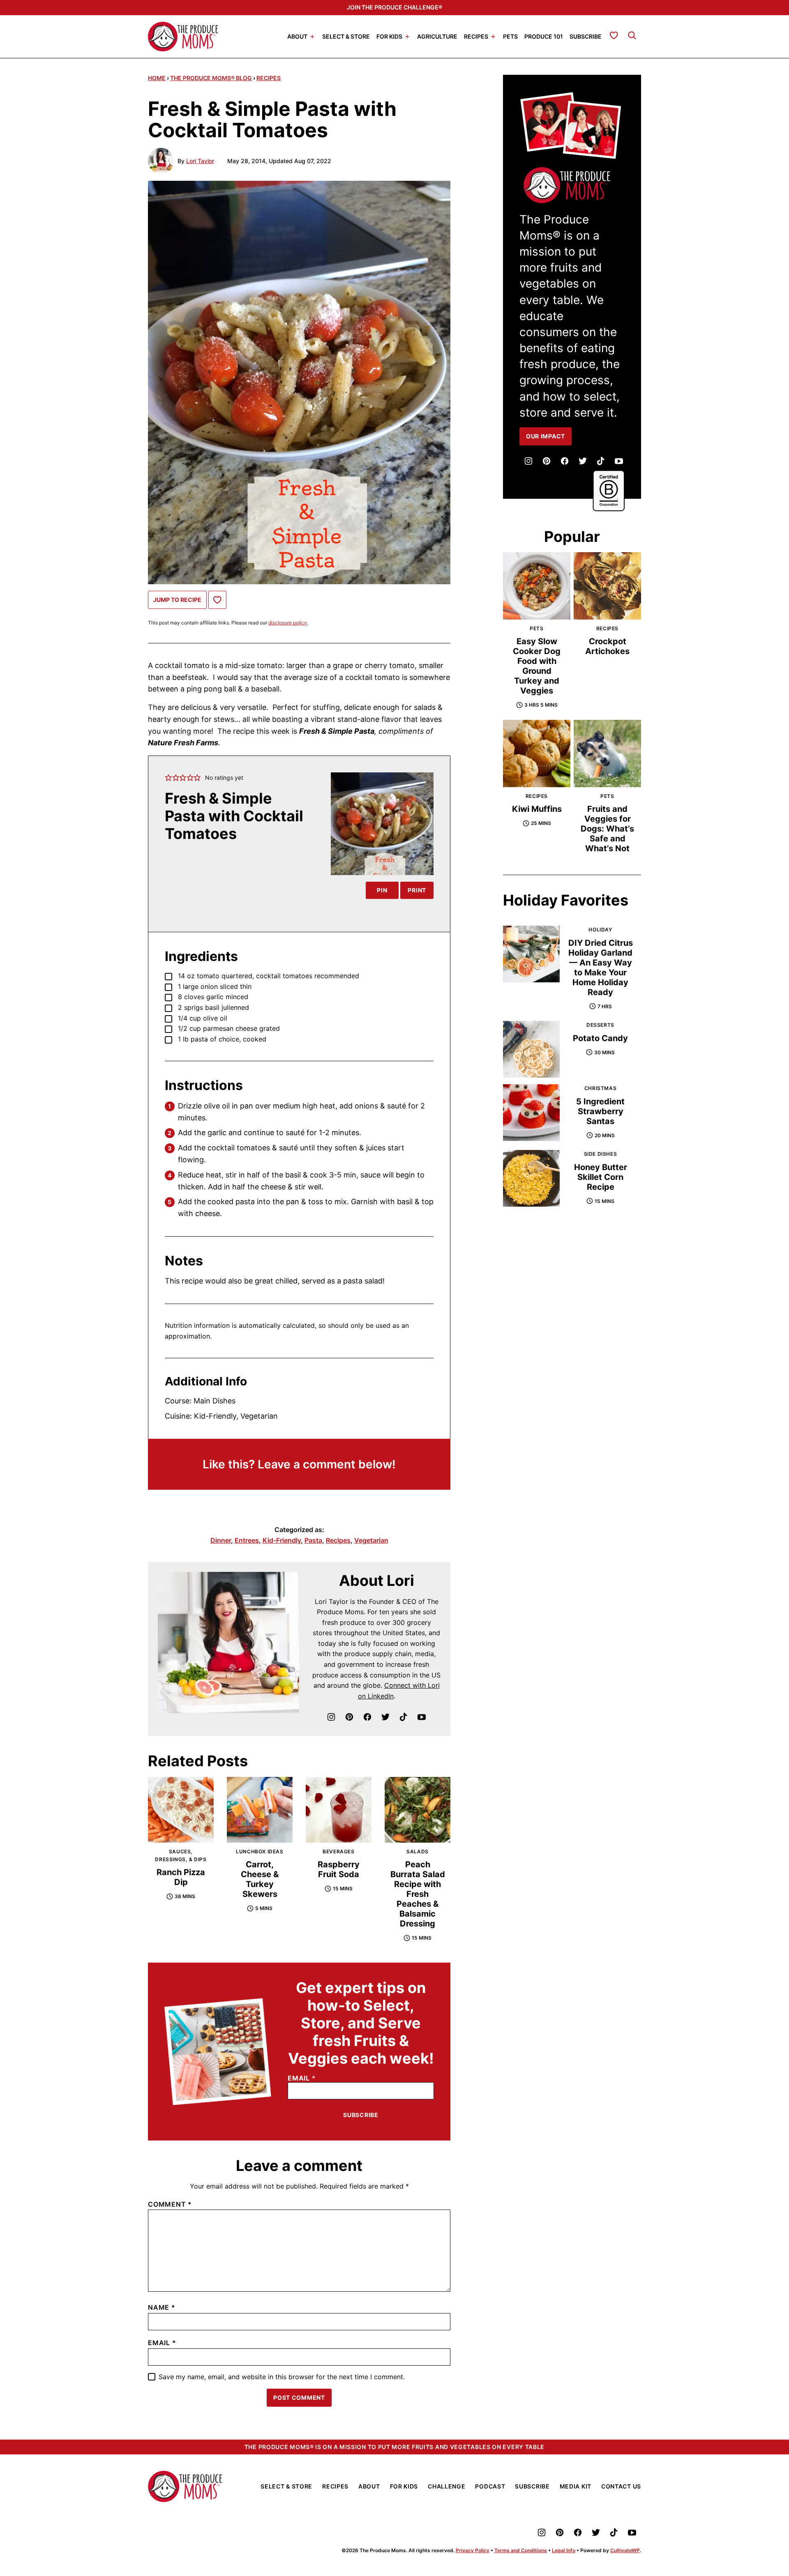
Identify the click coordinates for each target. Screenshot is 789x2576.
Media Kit (576, 2486)
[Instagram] (331, 1717)
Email (302, 2078)
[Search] (632, 35)
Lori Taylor (200, 161)
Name (162, 2307)
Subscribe (586, 36)
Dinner (221, 1540)
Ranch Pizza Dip (181, 1877)
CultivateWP (625, 2550)
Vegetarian (371, 1540)
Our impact (546, 436)
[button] (168, 778)
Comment (170, 2204)
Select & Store (346, 36)
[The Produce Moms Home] (183, 37)
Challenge (446, 2486)
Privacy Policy (473, 2550)
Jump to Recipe (177, 600)
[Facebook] (367, 1717)
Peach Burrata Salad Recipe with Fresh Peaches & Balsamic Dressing (418, 1894)
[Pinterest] (349, 1717)
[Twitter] (385, 1717)
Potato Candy (600, 1038)
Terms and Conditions (521, 2550)
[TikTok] (404, 1717)
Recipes (476, 36)
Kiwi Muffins (537, 809)
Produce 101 (544, 36)
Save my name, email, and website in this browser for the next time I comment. (282, 2377)
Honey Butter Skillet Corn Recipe (601, 1177)
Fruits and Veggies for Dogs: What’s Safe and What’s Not (607, 829)
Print (417, 890)
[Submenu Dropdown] (312, 37)
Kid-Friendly (282, 1540)
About (297, 36)
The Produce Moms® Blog (211, 78)
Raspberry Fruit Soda (339, 1869)
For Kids (389, 36)
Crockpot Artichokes (607, 646)
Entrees (247, 1540)
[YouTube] (422, 1717)
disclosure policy (288, 623)
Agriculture (437, 36)
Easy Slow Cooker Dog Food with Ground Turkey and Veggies (537, 666)
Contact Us (621, 2486)
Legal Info (564, 2550)
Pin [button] (382, 890)
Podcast (490, 2486)
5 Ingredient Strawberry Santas (600, 1111)
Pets (510, 36)
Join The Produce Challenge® (394, 7)
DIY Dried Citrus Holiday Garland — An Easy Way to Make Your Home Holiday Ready (601, 968)
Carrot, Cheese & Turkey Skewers (260, 1879)
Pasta (313, 1540)
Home (157, 78)
